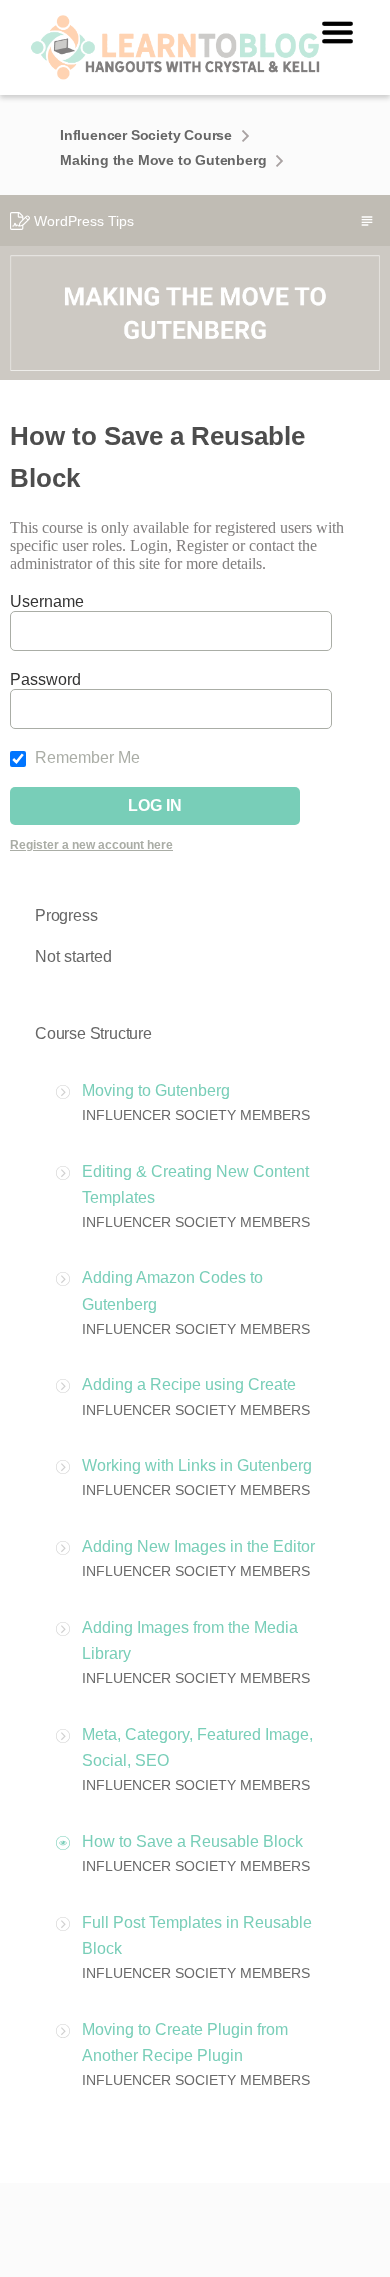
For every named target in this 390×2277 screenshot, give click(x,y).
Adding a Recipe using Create (189, 1384)
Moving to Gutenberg (156, 1090)
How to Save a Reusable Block (192, 1841)
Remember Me (85, 757)
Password (45, 679)
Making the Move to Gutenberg (163, 160)
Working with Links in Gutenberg (197, 1465)
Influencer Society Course (146, 135)
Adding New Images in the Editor (198, 1546)
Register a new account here (91, 845)
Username (47, 601)
